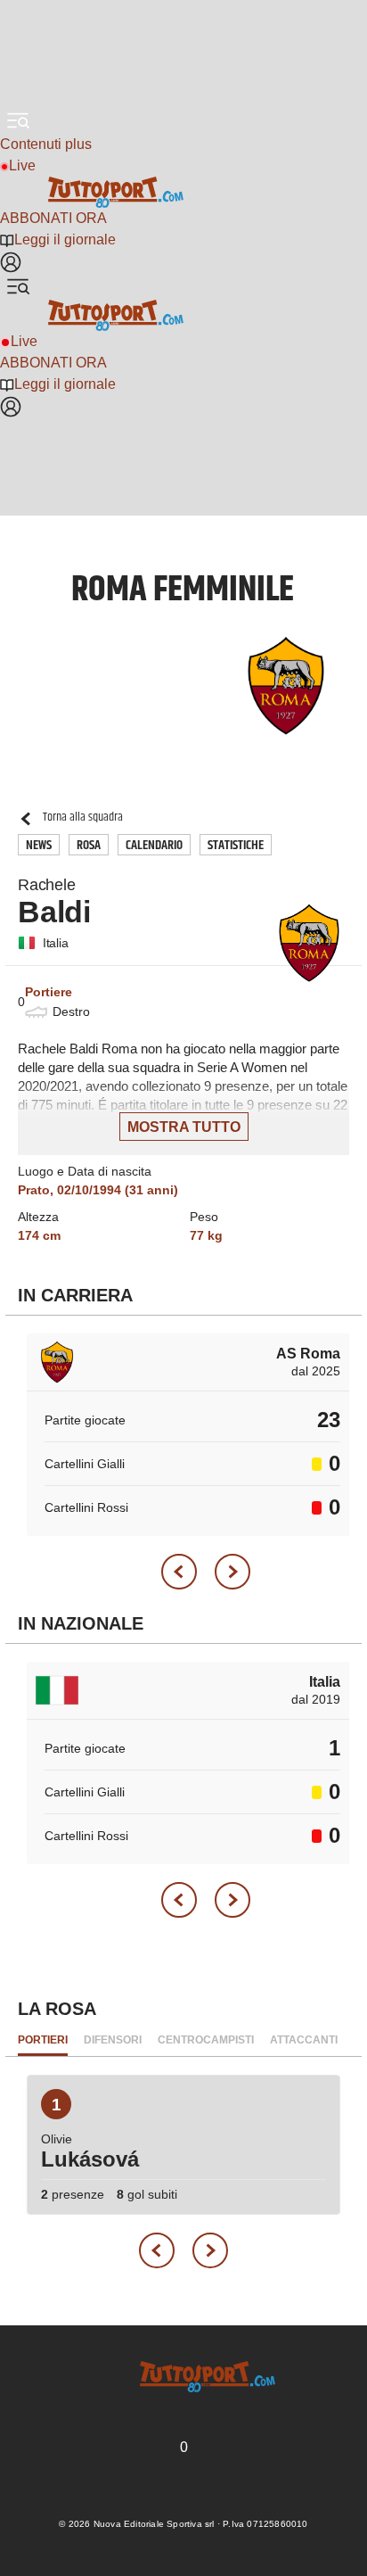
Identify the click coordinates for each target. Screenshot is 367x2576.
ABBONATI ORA (53, 218)
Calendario (154, 845)
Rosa (89, 845)
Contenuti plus (46, 144)
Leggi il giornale (65, 239)
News (39, 845)
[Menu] (18, 120)
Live (22, 165)
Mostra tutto (184, 1127)
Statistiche (236, 845)
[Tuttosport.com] (183, 192)
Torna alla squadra (83, 817)
